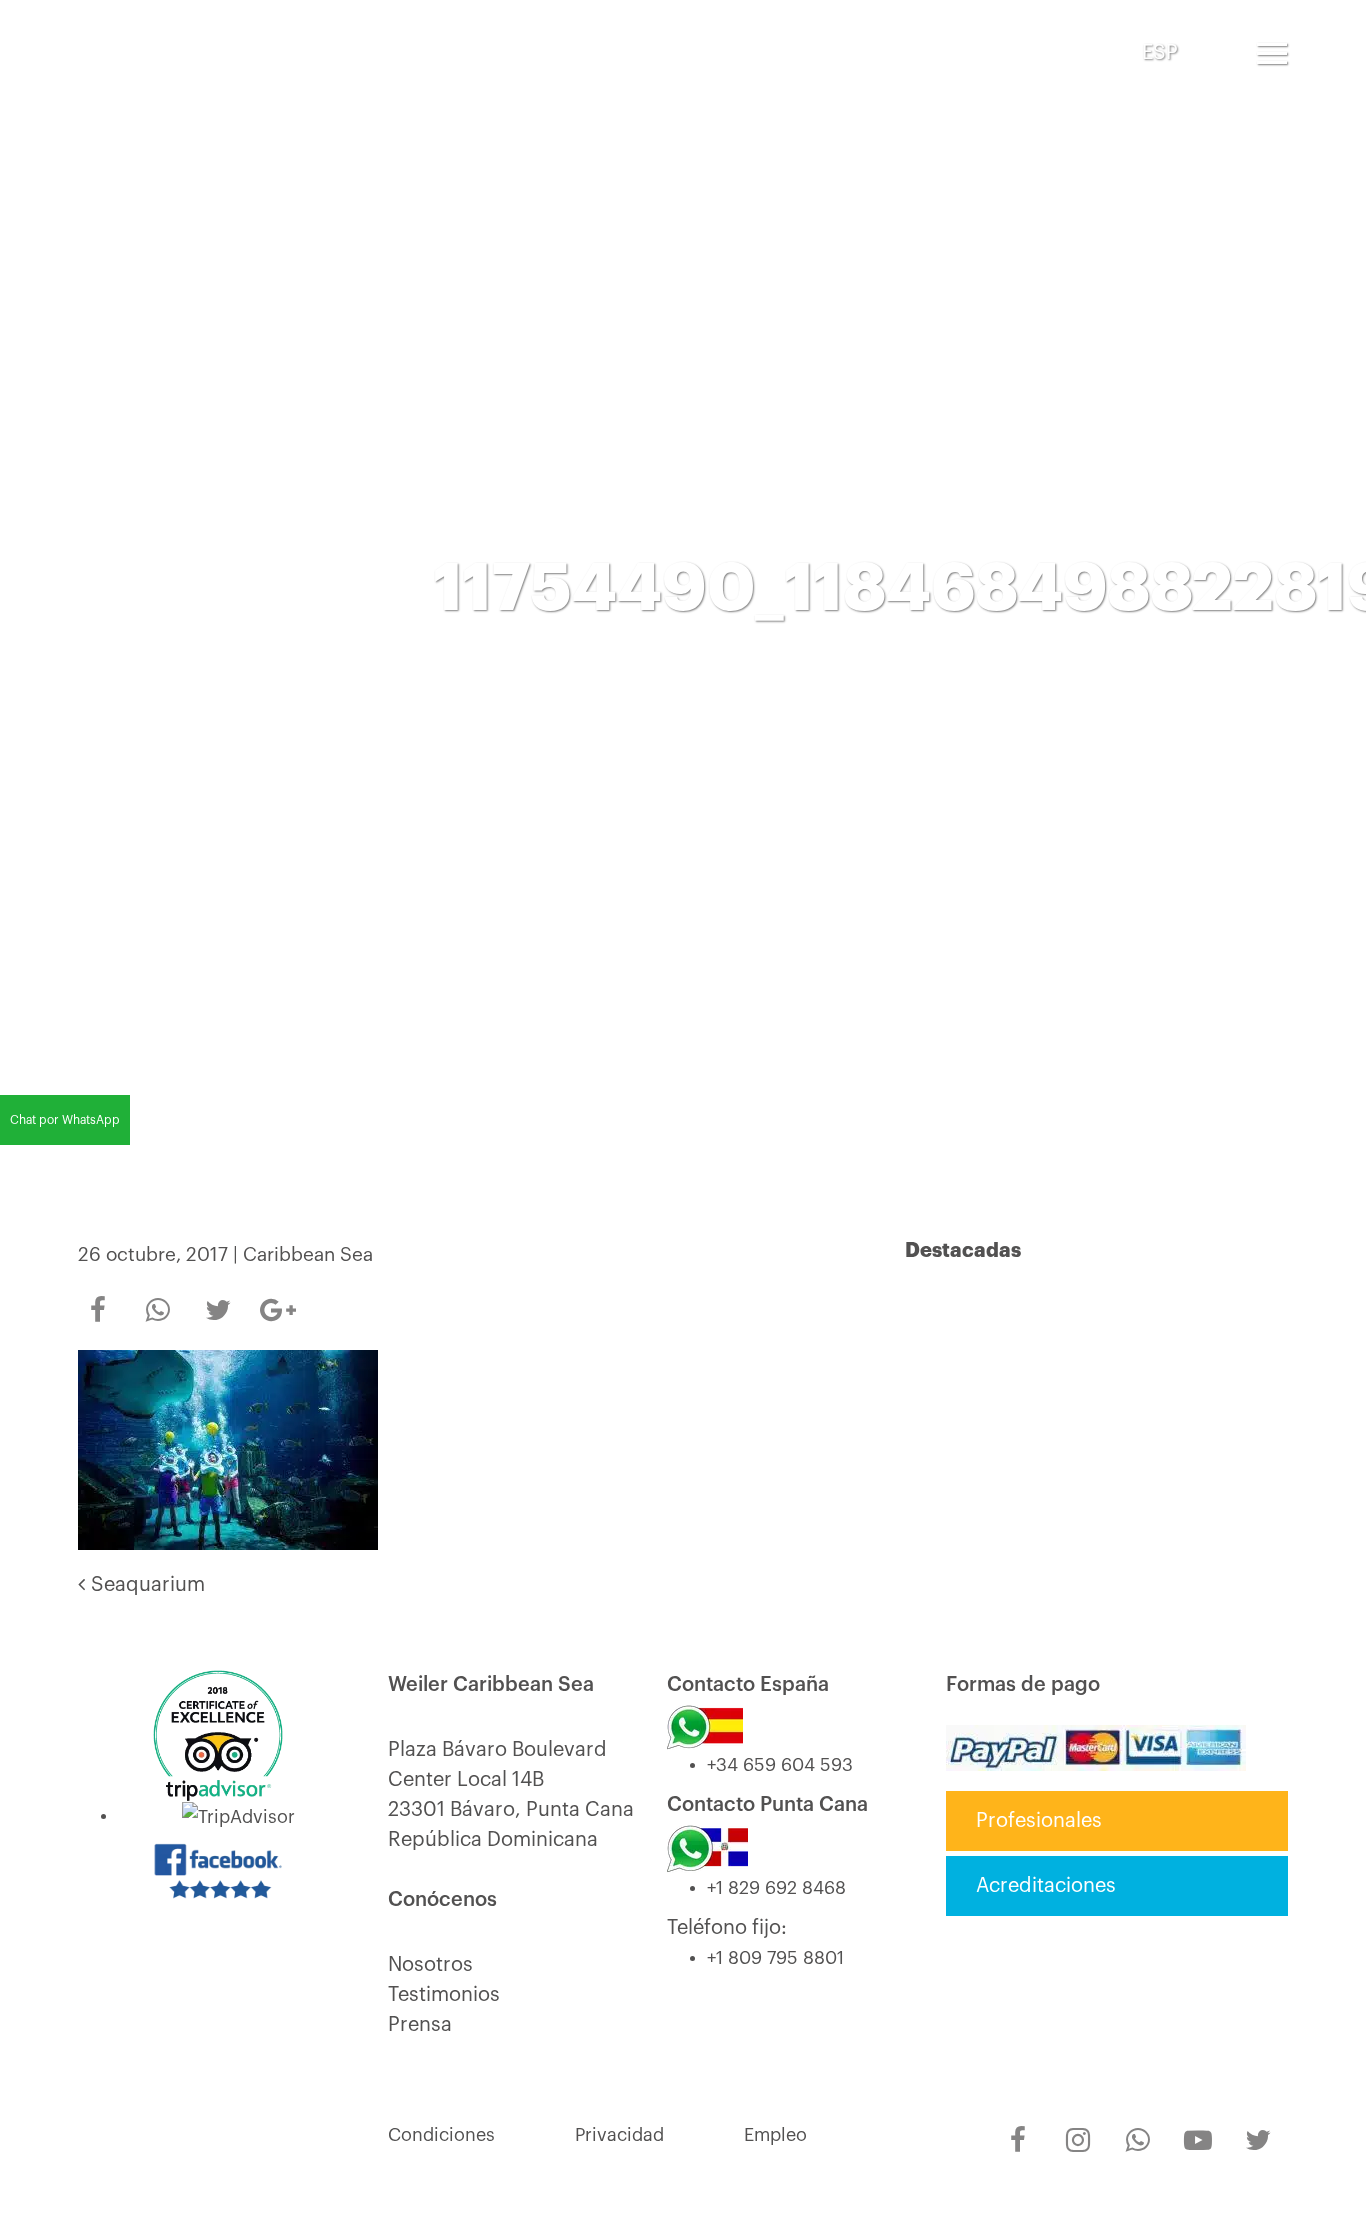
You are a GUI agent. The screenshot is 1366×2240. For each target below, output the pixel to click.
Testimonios (444, 1995)
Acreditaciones (1046, 1886)
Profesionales (1039, 1821)
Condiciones (441, 2135)
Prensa (420, 2025)
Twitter (218, 1297)
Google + (278, 1304)
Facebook (98, 1297)
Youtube (1198, 2127)
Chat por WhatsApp (65, 1120)
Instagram (1078, 2127)
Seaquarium (145, 1585)
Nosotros (430, 1965)
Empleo (775, 2135)
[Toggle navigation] (1272, 53)
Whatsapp (158, 1297)
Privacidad (619, 2135)
